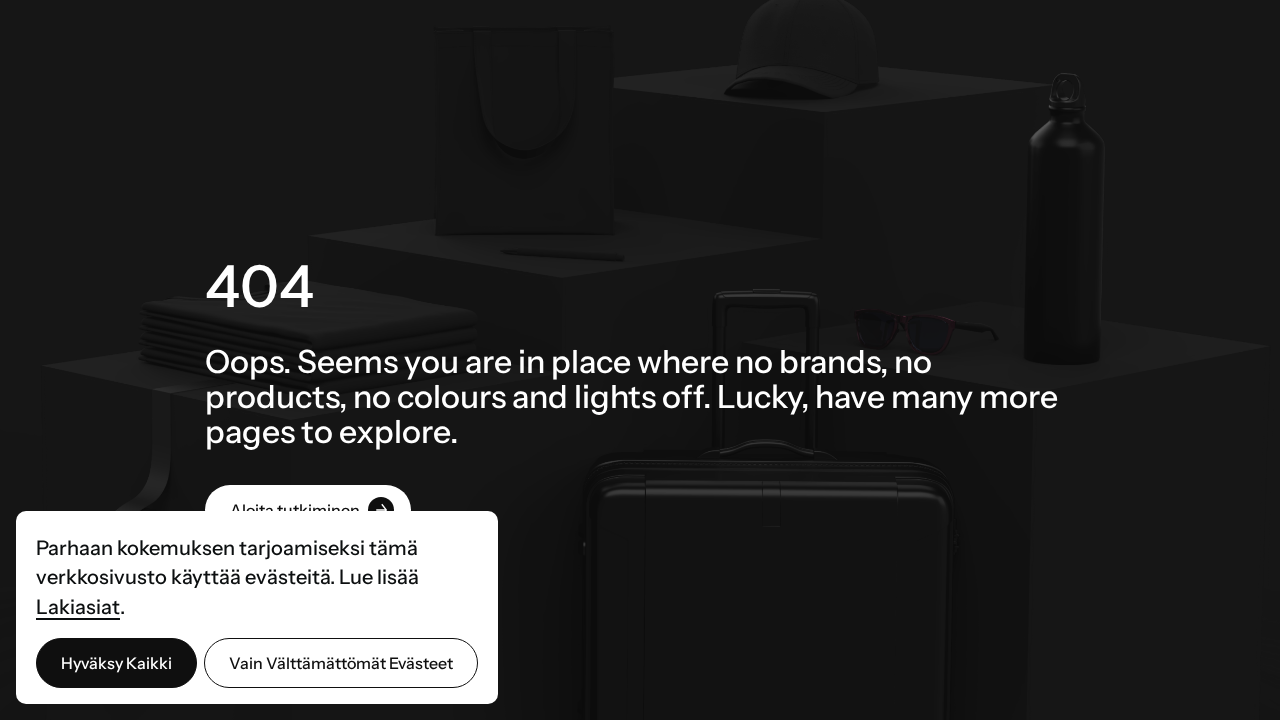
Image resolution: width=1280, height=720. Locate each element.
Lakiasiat (78, 607)
